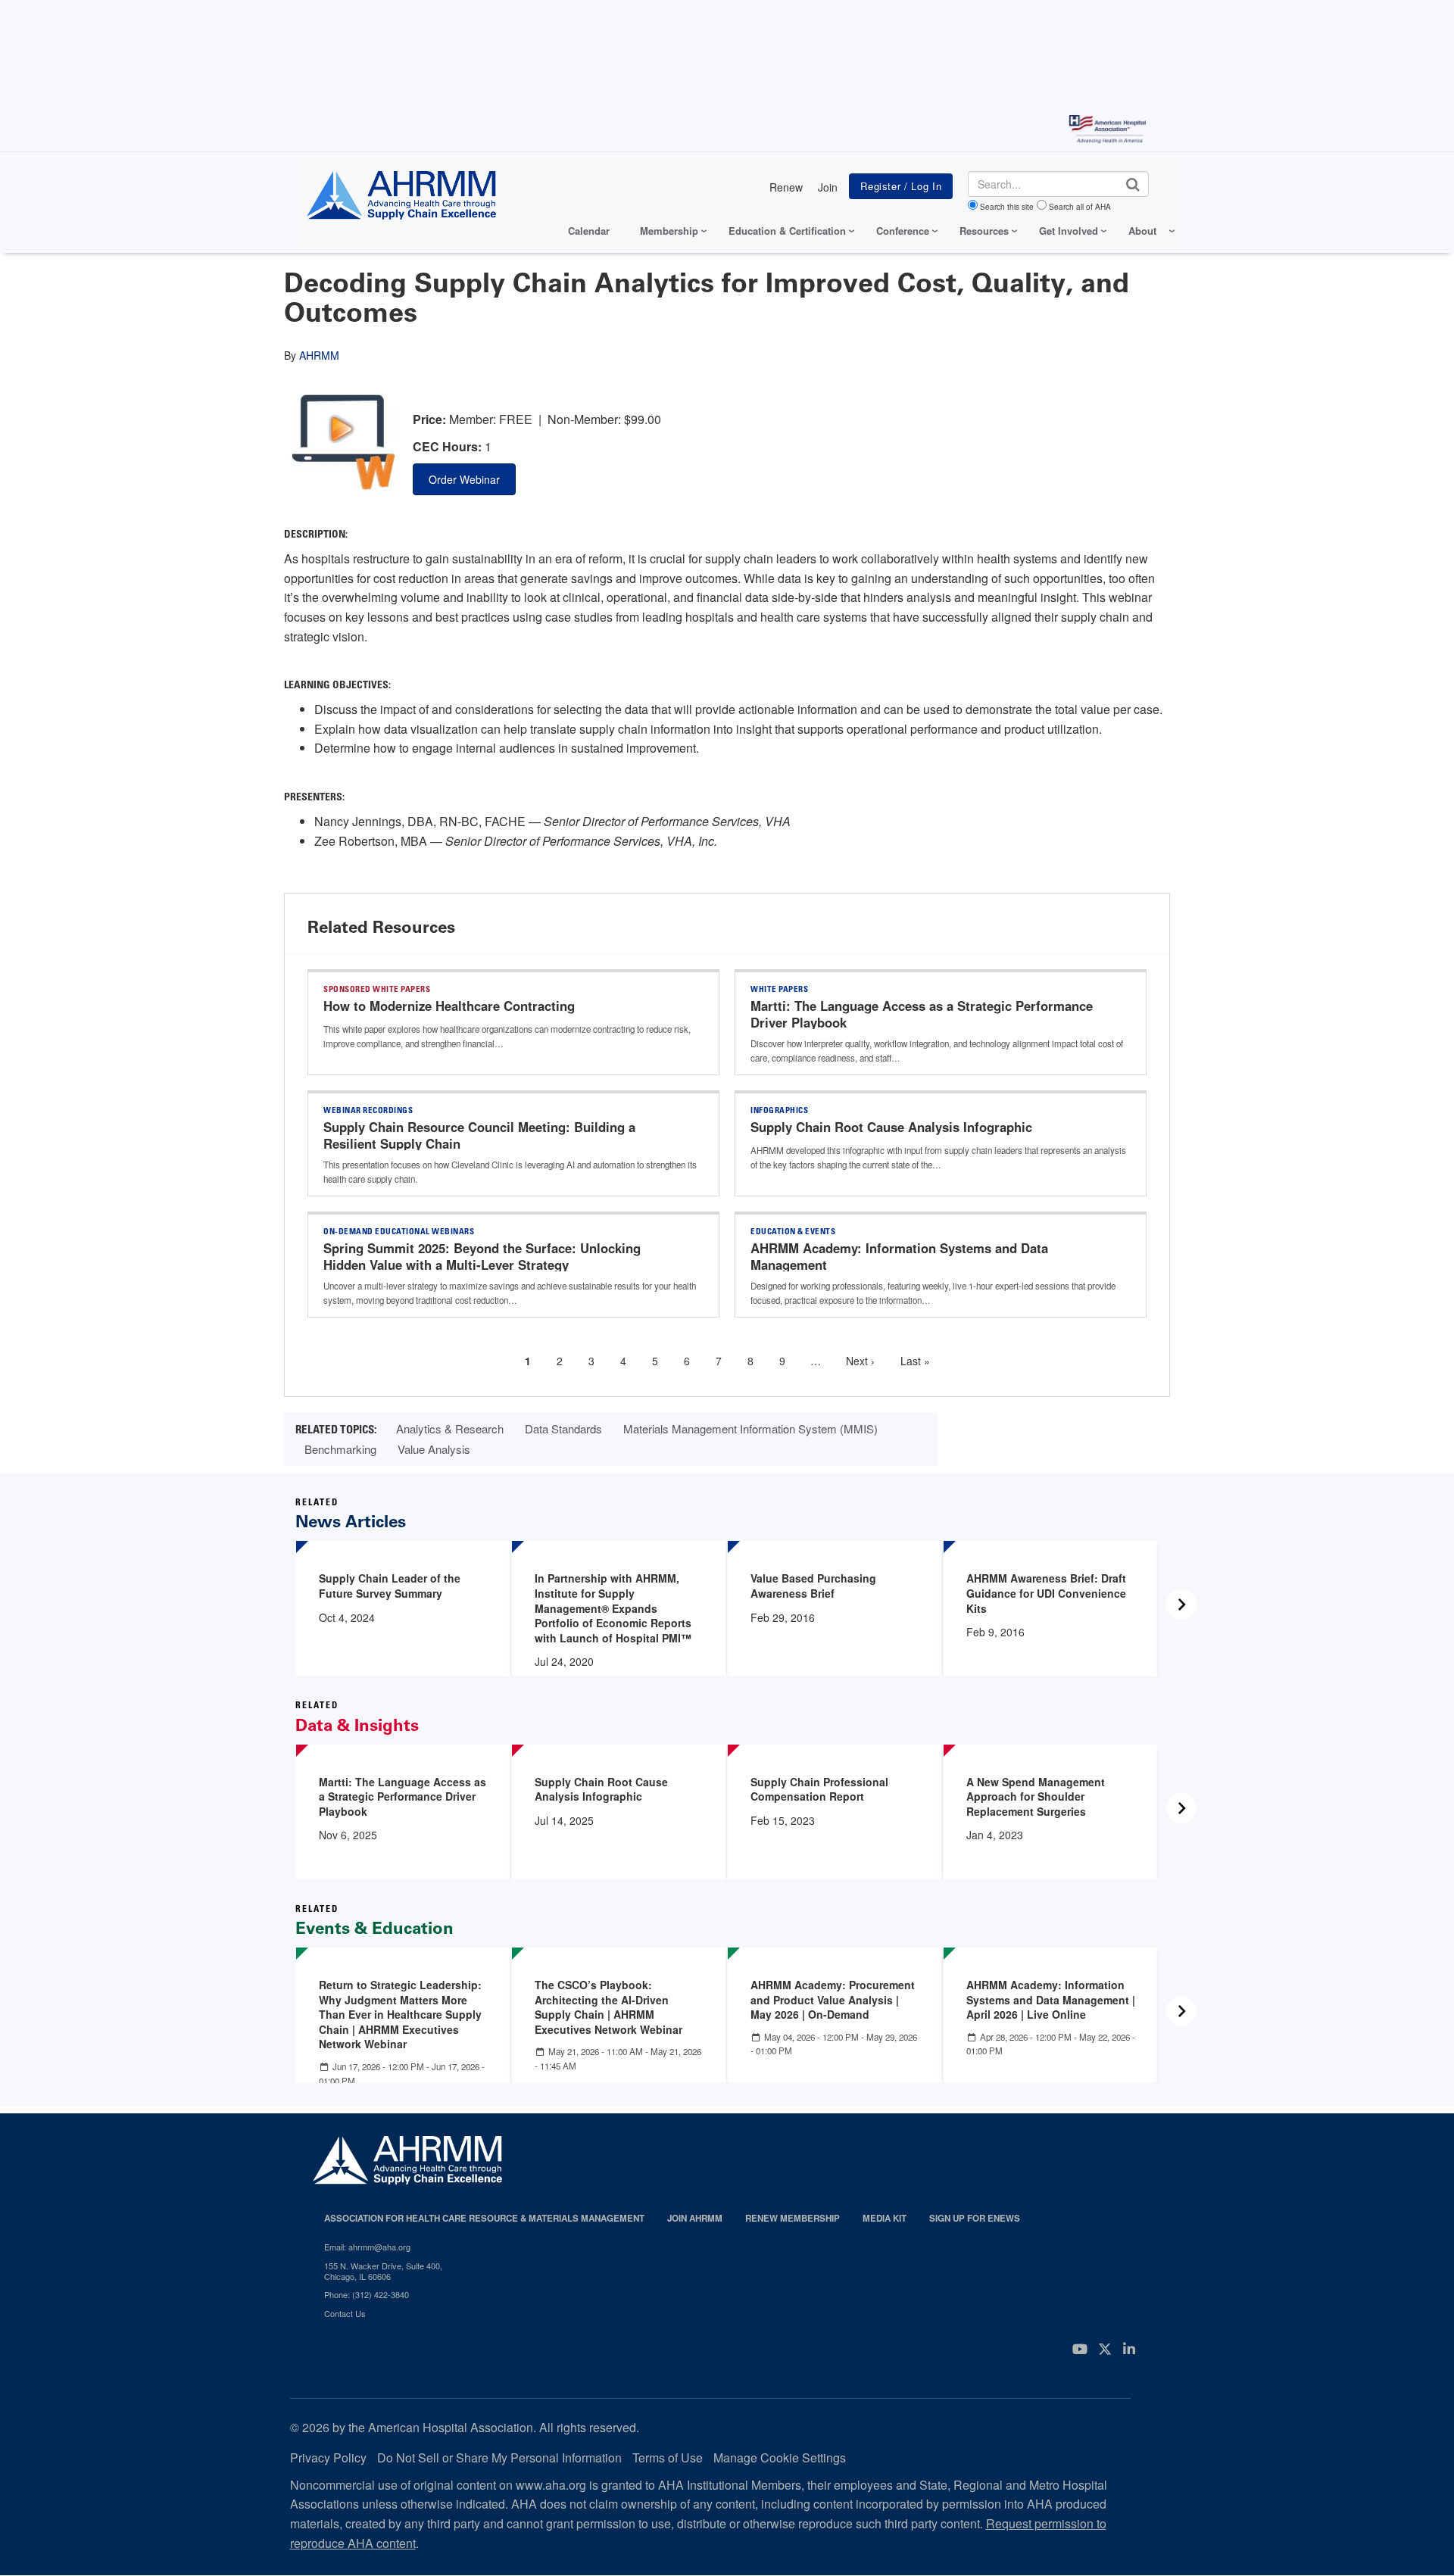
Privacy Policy (328, 2457)
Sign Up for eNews (975, 2218)
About (1142, 231)
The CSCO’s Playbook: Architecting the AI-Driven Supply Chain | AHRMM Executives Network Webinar (608, 2007)
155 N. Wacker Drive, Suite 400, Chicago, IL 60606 (383, 2271)
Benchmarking (340, 1449)
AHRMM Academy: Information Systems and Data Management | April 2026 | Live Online (1051, 1999)
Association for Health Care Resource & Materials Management (484, 2218)
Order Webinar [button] (464, 479)
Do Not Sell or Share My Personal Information (499, 2457)
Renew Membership (793, 2218)
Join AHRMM (695, 2218)
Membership (669, 231)
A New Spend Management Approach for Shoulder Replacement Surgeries (1036, 1796)
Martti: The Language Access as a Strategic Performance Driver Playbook (922, 1014)
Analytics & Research (450, 1428)
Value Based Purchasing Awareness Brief (813, 1586)
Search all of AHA (1080, 207)
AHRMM (319, 355)
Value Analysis (434, 1449)
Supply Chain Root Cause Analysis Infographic (891, 1127)
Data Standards (563, 1428)
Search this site (1007, 207)
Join (828, 187)
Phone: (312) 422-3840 (367, 2294)
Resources (984, 231)
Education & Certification (787, 231)
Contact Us (345, 2313)
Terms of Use (668, 2457)
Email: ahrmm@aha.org (367, 2247)
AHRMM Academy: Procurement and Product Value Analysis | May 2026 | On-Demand (833, 1999)
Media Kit (885, 2218)
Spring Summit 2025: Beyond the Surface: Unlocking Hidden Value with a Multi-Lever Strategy (482, 1256)
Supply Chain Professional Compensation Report (819, 1789)
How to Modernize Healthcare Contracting (449, 1006)
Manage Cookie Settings (780, 2457)
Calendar (589, 231)
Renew (786, 187)
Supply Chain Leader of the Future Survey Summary (390, 1586)
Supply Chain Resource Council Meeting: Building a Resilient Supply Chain (479, 1135)
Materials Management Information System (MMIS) (750, 1428)
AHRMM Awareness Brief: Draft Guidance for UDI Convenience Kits (1046, 1593)
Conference (903, 231)
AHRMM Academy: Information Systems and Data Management (899, 1256)
